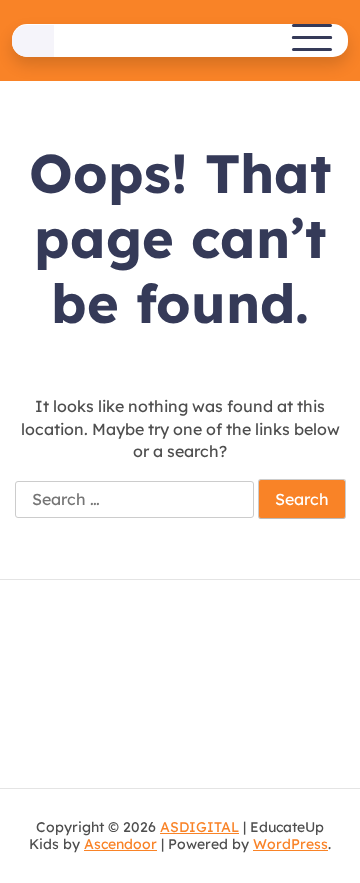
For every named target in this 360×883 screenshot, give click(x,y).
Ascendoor (120, 844)
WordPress (290, 844)
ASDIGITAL (199, 827)
